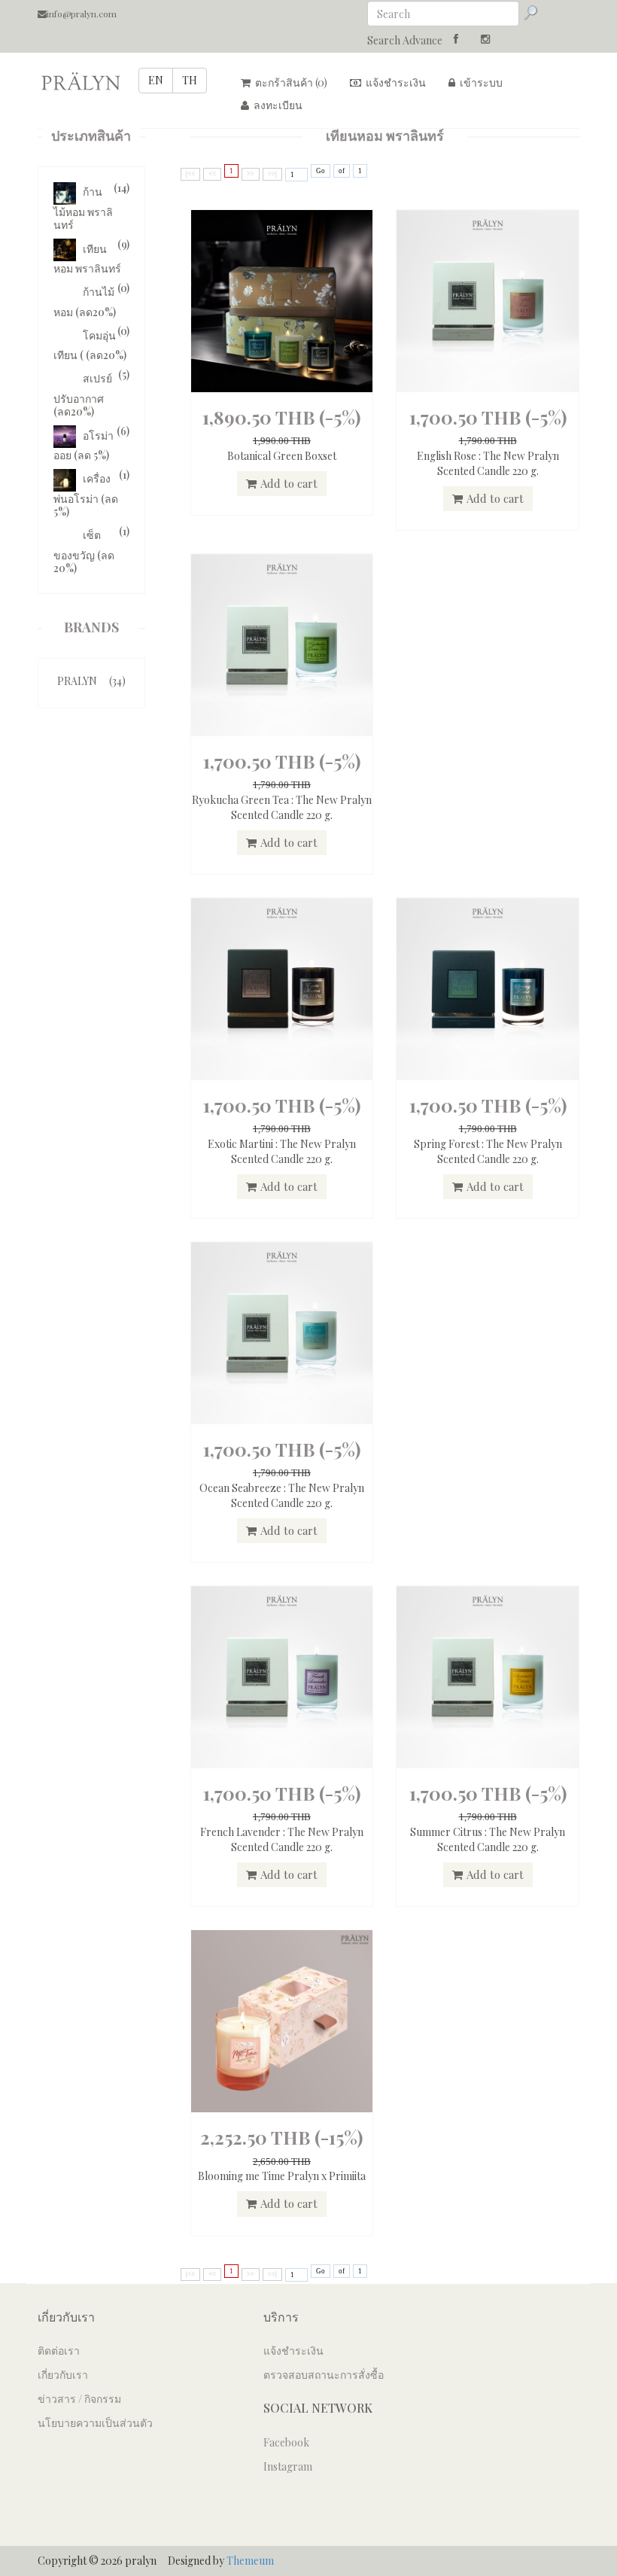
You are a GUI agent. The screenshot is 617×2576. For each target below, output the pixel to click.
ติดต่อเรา (59, 2351)
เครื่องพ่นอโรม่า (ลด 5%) (86, 495)
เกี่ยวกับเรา (63, 2375)
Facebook (286, 2442)
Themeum (250, 2561)
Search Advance (405, 40)
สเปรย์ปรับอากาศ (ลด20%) (83, 395)
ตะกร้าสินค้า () (290, 82)
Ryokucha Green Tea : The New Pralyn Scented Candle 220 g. (282, 807)
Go (321, 171)
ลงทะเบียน (277, 105)
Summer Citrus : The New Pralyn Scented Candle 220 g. (488, 1839)
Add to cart (289, 483)
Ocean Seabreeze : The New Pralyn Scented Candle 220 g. (282, 1495)
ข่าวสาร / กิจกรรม (79, 2399)
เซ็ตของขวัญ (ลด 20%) (84, 551)
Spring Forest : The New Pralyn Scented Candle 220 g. (488, 1151)
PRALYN (91, 681)
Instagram (288, 2466)
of (342, 171)
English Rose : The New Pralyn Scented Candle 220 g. (488, 463)
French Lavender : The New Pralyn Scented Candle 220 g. (282, 1839)
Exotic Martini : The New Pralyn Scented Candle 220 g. (282, 1151)
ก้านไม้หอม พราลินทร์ (83, 208)
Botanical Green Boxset (282, 456)
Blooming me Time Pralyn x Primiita (282, 2176)
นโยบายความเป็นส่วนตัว (95, 2423)
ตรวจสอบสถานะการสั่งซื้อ (324, 2375)
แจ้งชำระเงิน (395, 82)
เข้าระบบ (480, 82)
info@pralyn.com (82, 14)
